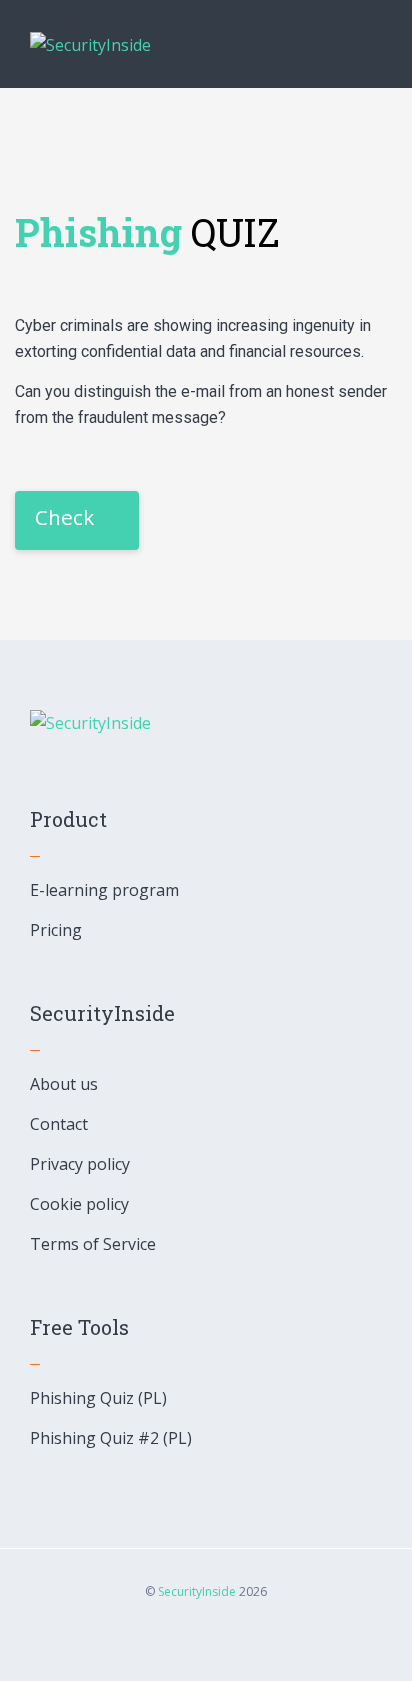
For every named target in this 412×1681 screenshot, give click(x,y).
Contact (59, 1124)
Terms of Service (93, 1244)
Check (64, 517)
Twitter (232, 1638)
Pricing (56, 930)
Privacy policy (80, 1164)
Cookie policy (79, 1204)
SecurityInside (197, 1591)
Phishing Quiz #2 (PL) (111, 1438)
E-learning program (104, 890)
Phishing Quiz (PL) (98, 1398)
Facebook (180, 1638)
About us (64, 1084)
